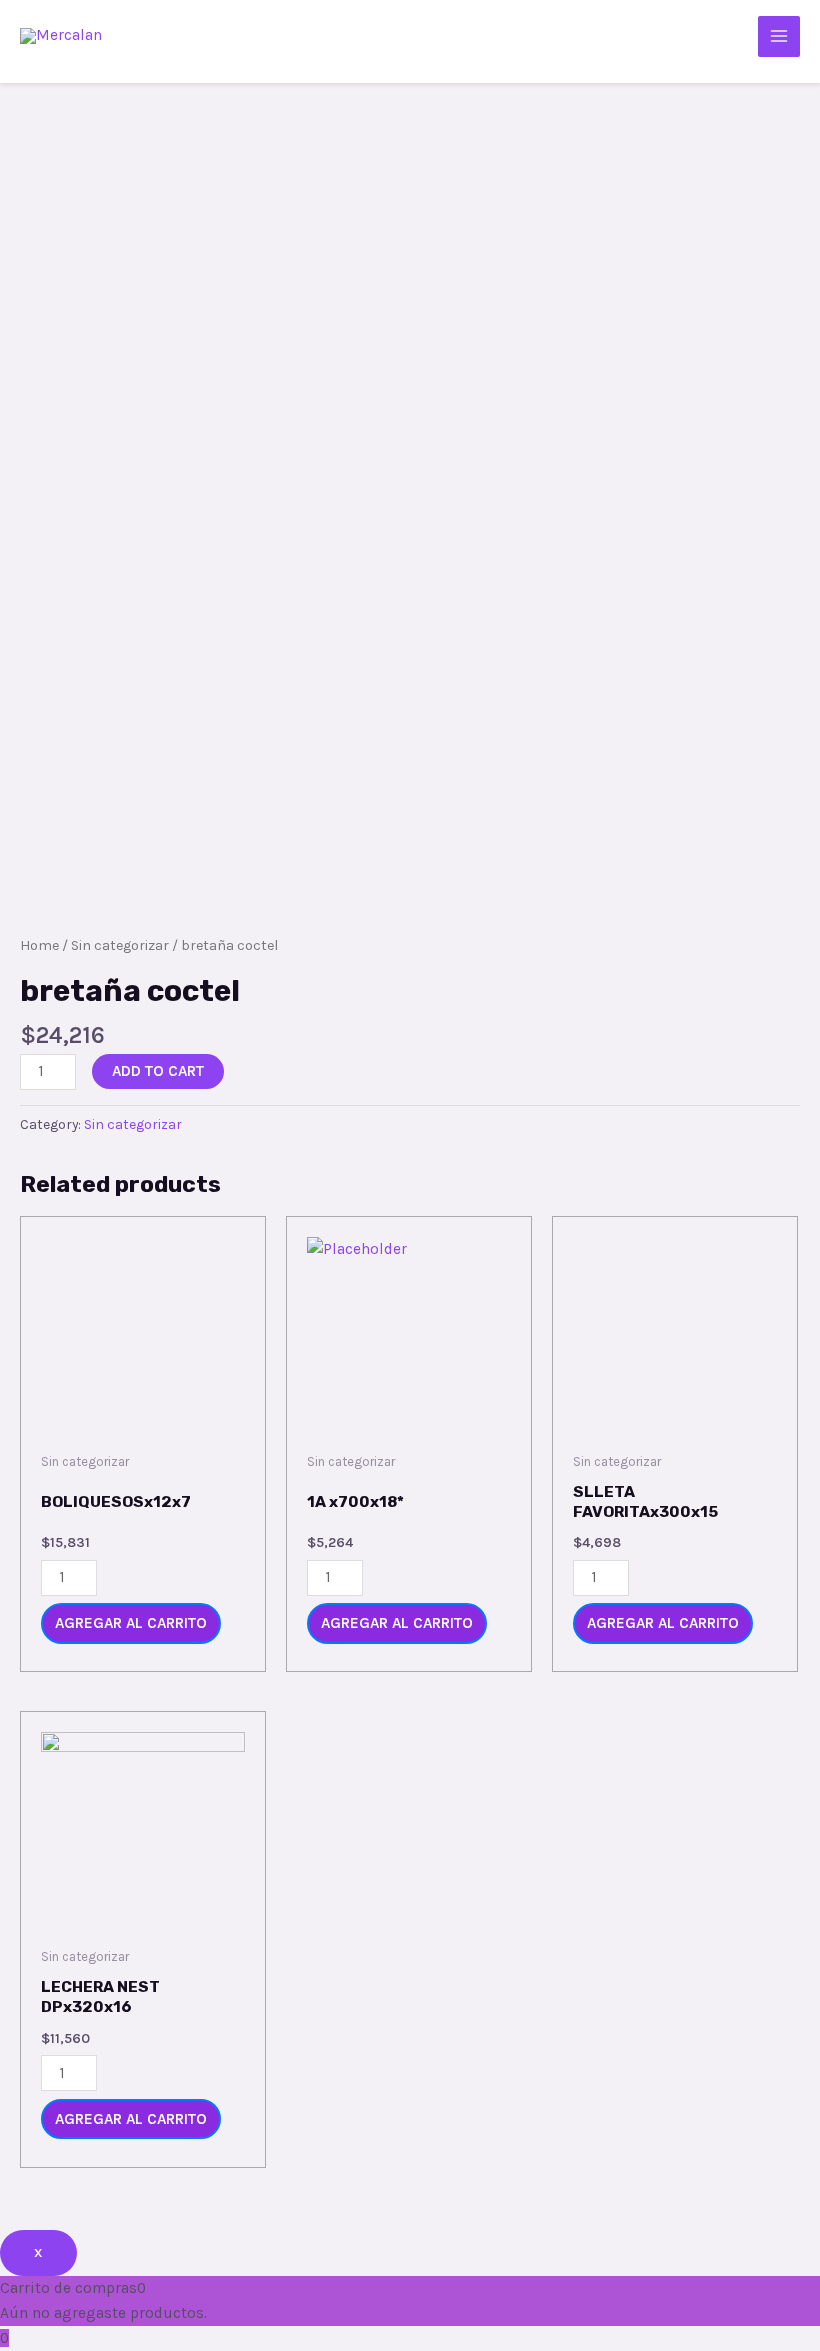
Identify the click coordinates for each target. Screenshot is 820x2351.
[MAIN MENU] (779, 37)
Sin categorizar (120, 945)
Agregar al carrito (131, 1623)
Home (39, 945)
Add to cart (158, 1071)
